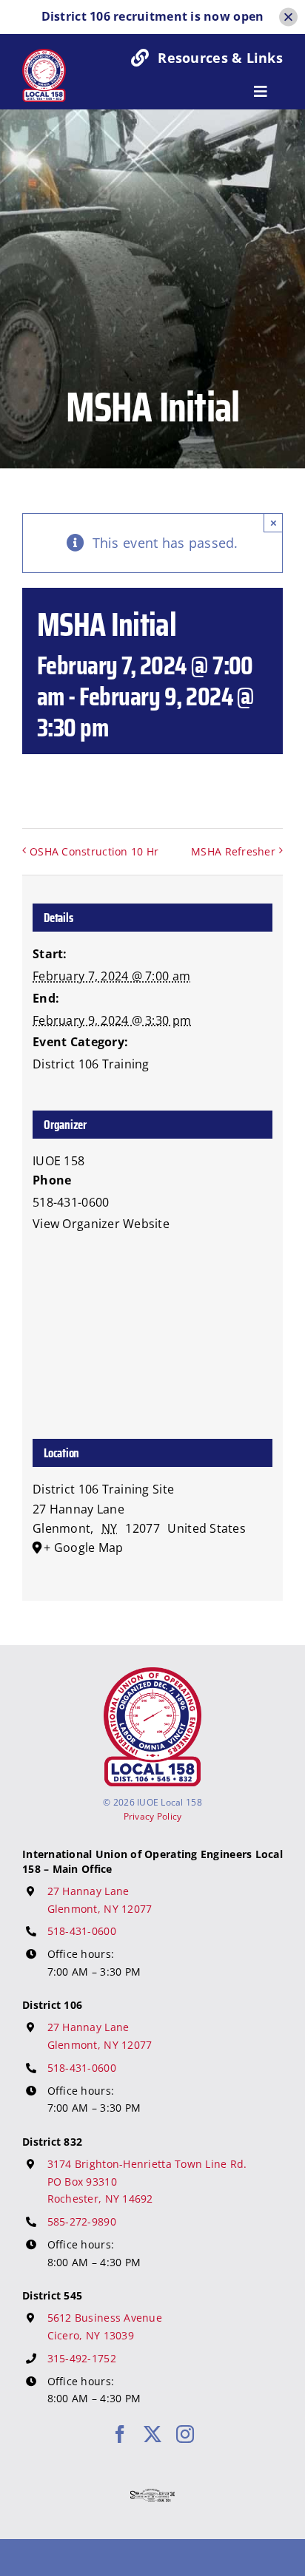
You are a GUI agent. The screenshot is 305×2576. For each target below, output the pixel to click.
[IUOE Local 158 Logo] (152, 1674)
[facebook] (120, 2434)
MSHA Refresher (233, 851)
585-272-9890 (82, 2221)
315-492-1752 (82, 2358)
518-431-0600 (82, 1931)
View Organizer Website (101, 1224)
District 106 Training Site (103, 1489)
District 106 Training (91, 1064)
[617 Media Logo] (152, 2495)
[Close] (288, 17)
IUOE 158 (58, 1161)
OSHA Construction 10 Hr (94, 851)
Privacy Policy (153, 1816)
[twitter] (152, 2434)
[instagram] (185, 2434)
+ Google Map (83, 1548)
